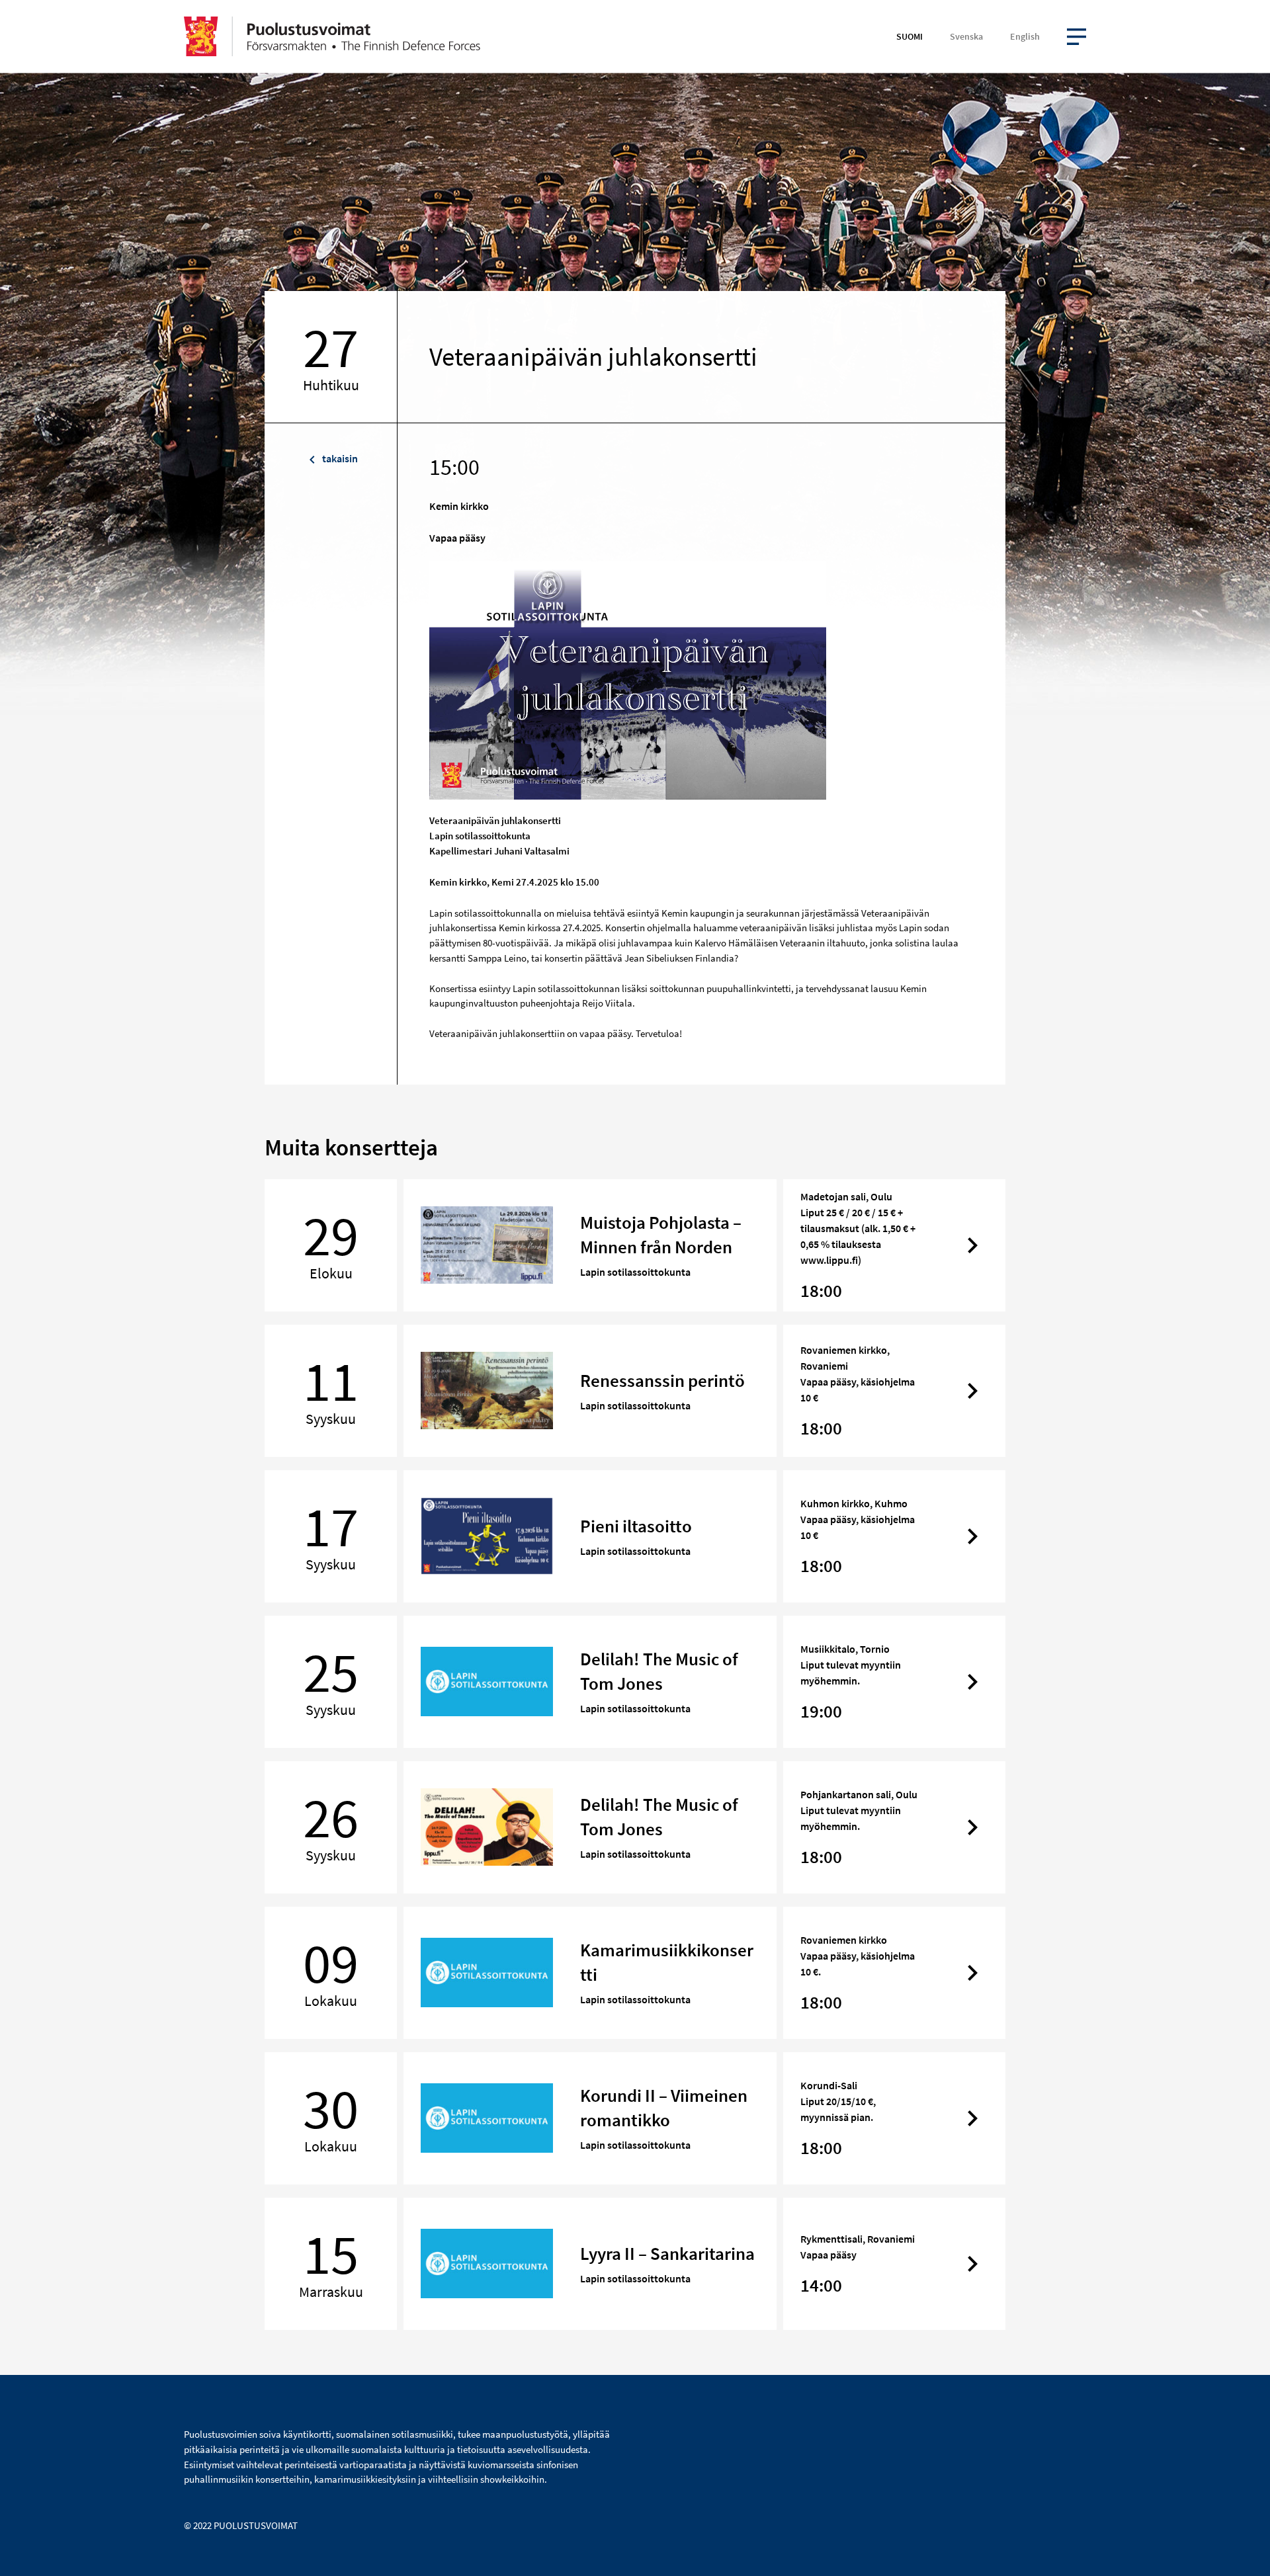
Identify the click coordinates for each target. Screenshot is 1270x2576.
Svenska (966, 36)
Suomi (910, 36)
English (1025, 36)
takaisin (339, 458)
